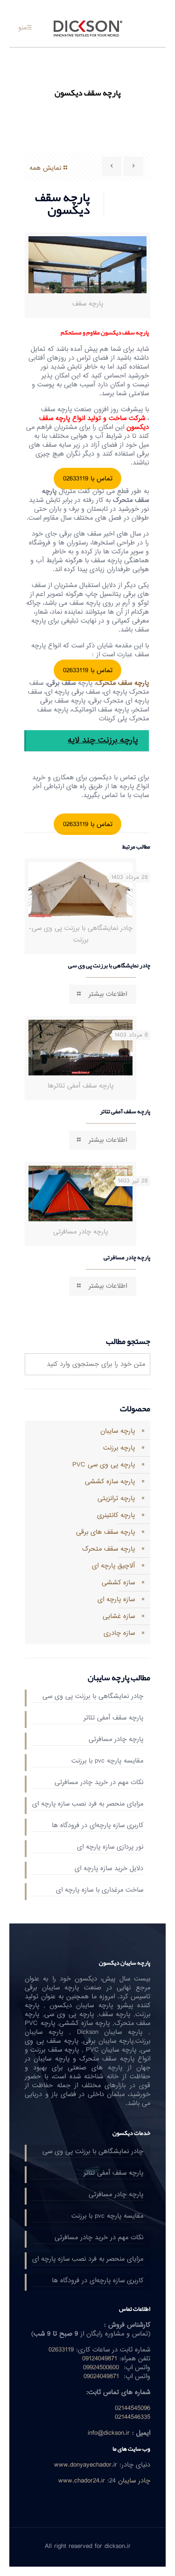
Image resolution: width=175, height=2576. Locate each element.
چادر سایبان (134, 2481)
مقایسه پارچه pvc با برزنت (107, 1762)
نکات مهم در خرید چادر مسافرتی (99, 1783)
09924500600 (101, 2368)
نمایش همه (45, 168)
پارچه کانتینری (116, 1515)
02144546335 (133, 2417)
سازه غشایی (119, 1616)
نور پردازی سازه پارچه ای (110, 1848)
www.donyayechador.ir (86, 2465)
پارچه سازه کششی (110, 1482)
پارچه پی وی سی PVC (104, 1465)
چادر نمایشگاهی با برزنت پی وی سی (109, 965)
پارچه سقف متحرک (108, 1549)
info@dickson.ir (109, 2433)
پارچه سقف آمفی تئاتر (125, 1111)
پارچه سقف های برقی (105, 1532)
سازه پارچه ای (116, 1600)
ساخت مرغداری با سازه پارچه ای (100, 1891)
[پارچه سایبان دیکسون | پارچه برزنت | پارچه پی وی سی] (87, 28)
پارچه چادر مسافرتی (127, 1257)
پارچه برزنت (119, 1448)
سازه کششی (118, 1583)
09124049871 (100, 2359)
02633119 (61, 2350)
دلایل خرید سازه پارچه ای (109, 1869)
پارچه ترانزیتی (116, 1498)
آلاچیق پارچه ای (113, 1566)
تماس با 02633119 (88, 479)
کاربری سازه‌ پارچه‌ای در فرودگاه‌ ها (98, 1826)
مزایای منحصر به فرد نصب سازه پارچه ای (88, 1805)
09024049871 (101, 2376)
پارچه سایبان (118, 1431)
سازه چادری (119, 1633)
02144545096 (133, 2408)
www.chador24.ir (82, 2481)
